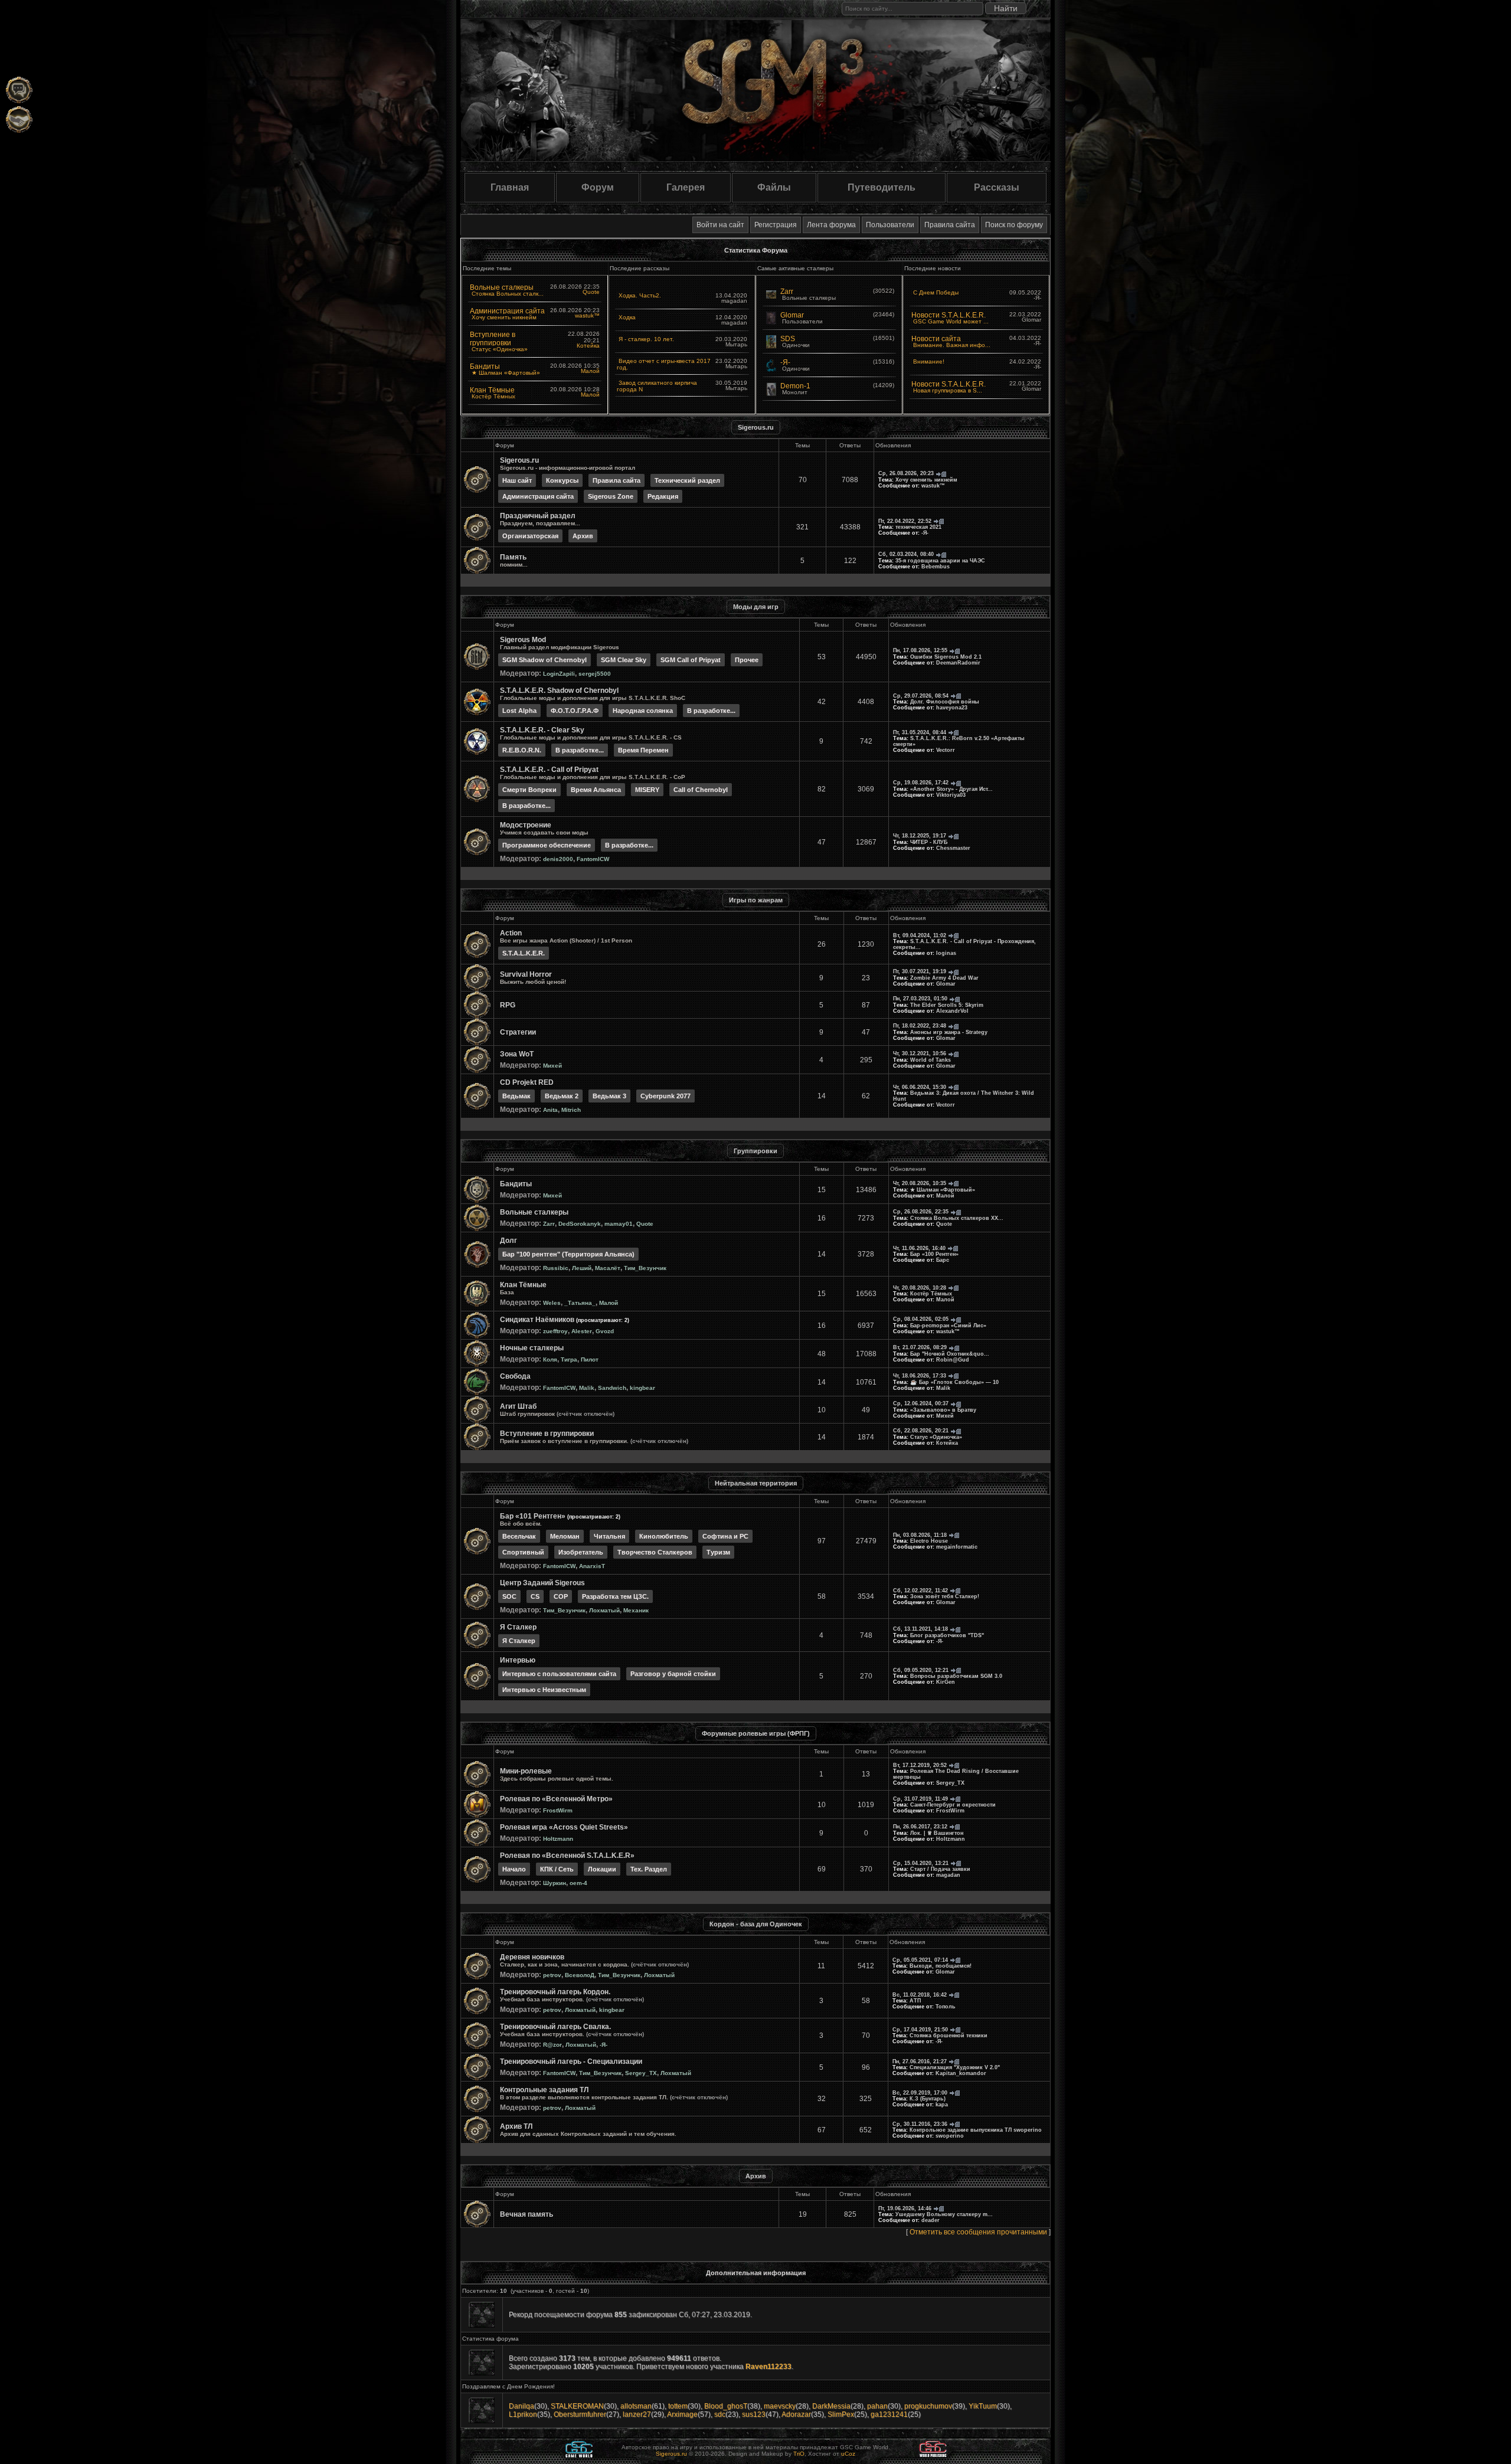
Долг (508, 1241)
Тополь (946, 2007)
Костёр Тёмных (493, 396)
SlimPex (841, 2414)
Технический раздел (687, 480)
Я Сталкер (518, 1627)
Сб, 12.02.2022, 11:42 (920, 1591)
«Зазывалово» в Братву (943, 1410)
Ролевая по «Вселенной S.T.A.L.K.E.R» (567, 1856)
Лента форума (831, 225)
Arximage (682, 2414)
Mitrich (571, 1110)
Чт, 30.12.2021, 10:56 (920, 1053)
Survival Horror (526, 974)
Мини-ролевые (526, 1771)
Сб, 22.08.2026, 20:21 (921, 1431)
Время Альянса (596, 790)
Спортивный (523, 1552)
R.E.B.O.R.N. (522, 750)
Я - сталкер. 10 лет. (646, 339)
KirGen (946, 1682)
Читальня (609, 1536)
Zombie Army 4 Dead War (944, 978)
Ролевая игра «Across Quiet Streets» (564, 1827)
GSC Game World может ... (951, 321)
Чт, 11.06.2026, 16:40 (919, 1248)
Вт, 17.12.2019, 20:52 (920, 1765)
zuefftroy (555, 1331)
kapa (942, 2105)
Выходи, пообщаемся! (941, 1966)
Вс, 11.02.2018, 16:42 (920, 1995)
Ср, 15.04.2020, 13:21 (921, 1863)
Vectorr (946, 750)
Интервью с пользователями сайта (559, 1674)
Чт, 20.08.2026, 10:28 (920, 1288)
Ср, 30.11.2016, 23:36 (920, 2124)
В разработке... (711, 711)
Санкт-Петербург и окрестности (953, 1805)
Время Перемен (643, 750)
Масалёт (608, 1268)
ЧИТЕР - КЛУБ (929, 842)
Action (511, 933)
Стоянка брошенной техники (949, 2036)
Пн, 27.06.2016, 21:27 (920, 2061)
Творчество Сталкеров (655, 1552)
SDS (788, 339)
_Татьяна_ (580, 1303)
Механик (636, 1610)
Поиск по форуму (1014, 225)
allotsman (636, 2406)
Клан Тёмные (492, 390)
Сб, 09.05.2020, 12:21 (921, 1670)
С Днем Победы (936, 292)
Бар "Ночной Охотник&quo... (950, 1354)
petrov (552, 1975)
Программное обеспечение (547, 845)
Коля (550, 1359)
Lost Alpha (519, 711)
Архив (583, 536)
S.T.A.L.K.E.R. (524, 953)
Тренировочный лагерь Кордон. (555, 1992)
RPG (508, 1005)
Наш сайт (517, 480)
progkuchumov (928, 2406)
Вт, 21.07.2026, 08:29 (920, 1347)
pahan (877, 2406)
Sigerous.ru (756, 427)
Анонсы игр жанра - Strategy (949, 1032)
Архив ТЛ (516, 2126)
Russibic (556, 1268)
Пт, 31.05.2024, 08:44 (920, 732)
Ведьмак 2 (562, 1096)
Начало (514, 1869)
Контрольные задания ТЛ (544, 2090)
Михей (552, 1066)
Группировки (755, 1151)
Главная (510, 187)
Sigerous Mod (523, 640)
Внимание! (929, 361)
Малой (590, 371)
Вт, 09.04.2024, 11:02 (920, 935)
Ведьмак (516, 1096)
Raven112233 (768, 2367)
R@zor (552, 2045)
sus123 (754, 2414)
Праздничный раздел (538, 516)
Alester (582, 1331)
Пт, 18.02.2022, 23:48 (920, 1026)
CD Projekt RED (527, 1082)
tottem (678, 2406)
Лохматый (604, 1610)
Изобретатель (581, 1552)
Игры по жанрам (756, 900)
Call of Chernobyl (701, 790)
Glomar (792, 315)
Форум (598, 187)
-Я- (785, 362)
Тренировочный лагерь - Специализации (571, 2061)
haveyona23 (952, 708)
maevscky (780, 2406)
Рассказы (997, 187)
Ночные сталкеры (532, 1348)
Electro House (929, 1541)
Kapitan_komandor (961, 2073)
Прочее (747, 660)
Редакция (663, 496)
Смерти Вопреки (529, 790)
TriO (799, 2454)
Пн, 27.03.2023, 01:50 (920, 999)
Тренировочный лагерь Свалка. (555, 2027)
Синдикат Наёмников (537, 1320)
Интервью (518, 1660)
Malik (587, 1388)
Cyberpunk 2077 (665, 1096)
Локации (602, 1869)
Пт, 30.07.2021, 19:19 (920, 971)
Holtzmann (558, 1839)
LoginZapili (559, 674)
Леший (582, 1268)
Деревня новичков (532, 1957)
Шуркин (555, 1883)
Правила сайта (950, 225)
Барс (943, 1260)
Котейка (588, 346)
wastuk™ (587, 315)
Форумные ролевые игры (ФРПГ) (756, 1733)
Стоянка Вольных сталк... (508, 294)
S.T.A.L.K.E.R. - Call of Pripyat (549, 770)
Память (513, 557)
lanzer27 (637, 2414)
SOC (509, 1596)
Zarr (787, 292)
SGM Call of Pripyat (691, 660)
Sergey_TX (950, 1783)
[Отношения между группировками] (19, 120)
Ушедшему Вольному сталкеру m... (944, 2214)
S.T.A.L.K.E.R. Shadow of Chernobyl (559, 691)
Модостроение (526, 825)
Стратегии (518, 1032)
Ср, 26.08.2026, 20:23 (906, 473)
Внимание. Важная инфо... (952, 345)
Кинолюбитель (664, 1536)
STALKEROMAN (577, 2406)
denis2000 (558, 859)
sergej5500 (595, 674)
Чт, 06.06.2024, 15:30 (920, 1087)
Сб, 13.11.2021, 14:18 (920, 1629)
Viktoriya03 (951, 795)
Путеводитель (882, 187)
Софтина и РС (725, 1536)
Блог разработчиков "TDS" (947, 1635)
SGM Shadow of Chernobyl (544, 660)
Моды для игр (756, 607)
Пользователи (890, 225)
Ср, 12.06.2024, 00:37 (921, 1403)
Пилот (590, 1359)
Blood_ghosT (726, 2406)
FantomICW (593, 859)
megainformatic (957, 1547)
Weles (552, 1303)
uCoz (848, 2454)
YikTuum (983, 2406)
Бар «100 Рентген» (934, 1254)
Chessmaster (953, 848)
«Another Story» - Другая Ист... (951, 789)
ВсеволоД (580, 1975)
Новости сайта (936, 339)
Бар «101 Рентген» (533, 1516)
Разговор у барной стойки (673, 1674)
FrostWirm (558, 1810)
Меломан (565, 1536)
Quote (591, 292)
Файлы (774, 187)
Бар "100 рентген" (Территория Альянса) (568, 1254)
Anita (550, 1110)
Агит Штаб (518, 1406)
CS (535, 1596)
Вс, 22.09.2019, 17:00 (920, 2093)
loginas (946, 953)
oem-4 (578, 1883)
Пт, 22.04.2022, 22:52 (905, 521)
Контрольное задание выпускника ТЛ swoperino (976, 2130)
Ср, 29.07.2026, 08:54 (921, 696)
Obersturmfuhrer (580, 2414)
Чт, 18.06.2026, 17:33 (920, 1376)
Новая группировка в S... (948, 390)
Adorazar (796, 2414)
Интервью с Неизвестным (544, 1690)
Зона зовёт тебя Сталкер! (945, 1596)
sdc (720, 2414)
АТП (915, 2001)
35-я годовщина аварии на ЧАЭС (940, 561)
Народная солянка (643, 711)
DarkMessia (831, 2406)
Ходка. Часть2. (640, 295)
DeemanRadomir (958, 663)
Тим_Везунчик (645, 1268)
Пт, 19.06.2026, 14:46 (905, 2208)
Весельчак (519, 1536)
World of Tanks (931, 1060)
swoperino (950, 2136)
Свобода (515, 1376)
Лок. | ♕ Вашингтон (937, 1833)
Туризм (718, 1552)
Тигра (569, 1359)
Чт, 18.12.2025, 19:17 (920, 836)
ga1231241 (889, 2414)
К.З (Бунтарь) (928, 2099)
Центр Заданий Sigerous (542, 1583)
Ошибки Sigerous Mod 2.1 (946, 657)
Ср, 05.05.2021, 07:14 (920, 1960)
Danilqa (521, 2406)
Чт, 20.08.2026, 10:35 (920, 1183)
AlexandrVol (952, 1011)
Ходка (627, 317)
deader (931, 2220)
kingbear (642, 1388)
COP (561, 1596)
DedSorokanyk (580, 1224)
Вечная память (526, 2214)
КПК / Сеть (557, 1869)
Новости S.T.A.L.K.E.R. (949, 315)
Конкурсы (562, 480)
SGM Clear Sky (624, 660)
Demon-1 (795, 386)
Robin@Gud (953, 1360)
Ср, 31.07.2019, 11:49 (920, 1799)
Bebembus (936, 567)
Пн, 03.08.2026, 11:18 (920, 1535)
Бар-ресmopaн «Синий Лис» (948, 1326)
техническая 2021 (918, 527)
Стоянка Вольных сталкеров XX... (957, 1218)
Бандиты (485, 367)
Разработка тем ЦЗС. (615, 1596)
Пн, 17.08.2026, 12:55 (920, 650)
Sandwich (612, 1388)
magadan (948, 1875)
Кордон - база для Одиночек (756, 1924)
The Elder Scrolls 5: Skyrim (947, 1005)
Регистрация (776, 225)
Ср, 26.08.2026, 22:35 (921, 1212)
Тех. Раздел (649, 1869)
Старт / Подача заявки (940, 1869)
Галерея (686, 187)
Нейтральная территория (756, 1483)
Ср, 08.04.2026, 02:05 (921, 1319)
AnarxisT (592, 1566)
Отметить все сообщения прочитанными (978, 2232)
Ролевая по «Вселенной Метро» (556, 1799)
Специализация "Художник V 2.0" (955, 2067)
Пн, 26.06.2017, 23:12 (920, 1827)
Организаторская (530, 536)
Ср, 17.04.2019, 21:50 (920, 2030)
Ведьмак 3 (609, 1096)
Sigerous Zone (611, 496)
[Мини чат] (19, 90)
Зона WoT (517, 1054)
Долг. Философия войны (945, 702)
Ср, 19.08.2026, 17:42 (921, 783)
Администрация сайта (507, 311)
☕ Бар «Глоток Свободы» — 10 (954, 1382)
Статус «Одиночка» (500, 349)
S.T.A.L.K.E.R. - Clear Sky (542, 730)
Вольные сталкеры (502, 287)
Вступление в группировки (493, 339)
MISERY (647, 790)
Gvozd (605, 1331)
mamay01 (619, 1224)
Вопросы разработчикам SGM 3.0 (956, 1676)
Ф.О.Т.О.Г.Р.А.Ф (575, 711)
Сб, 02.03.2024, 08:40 (906, 554)
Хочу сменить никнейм (504, 317)
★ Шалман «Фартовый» (506, 373)
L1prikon (523, 2414)
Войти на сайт (720, 225)
